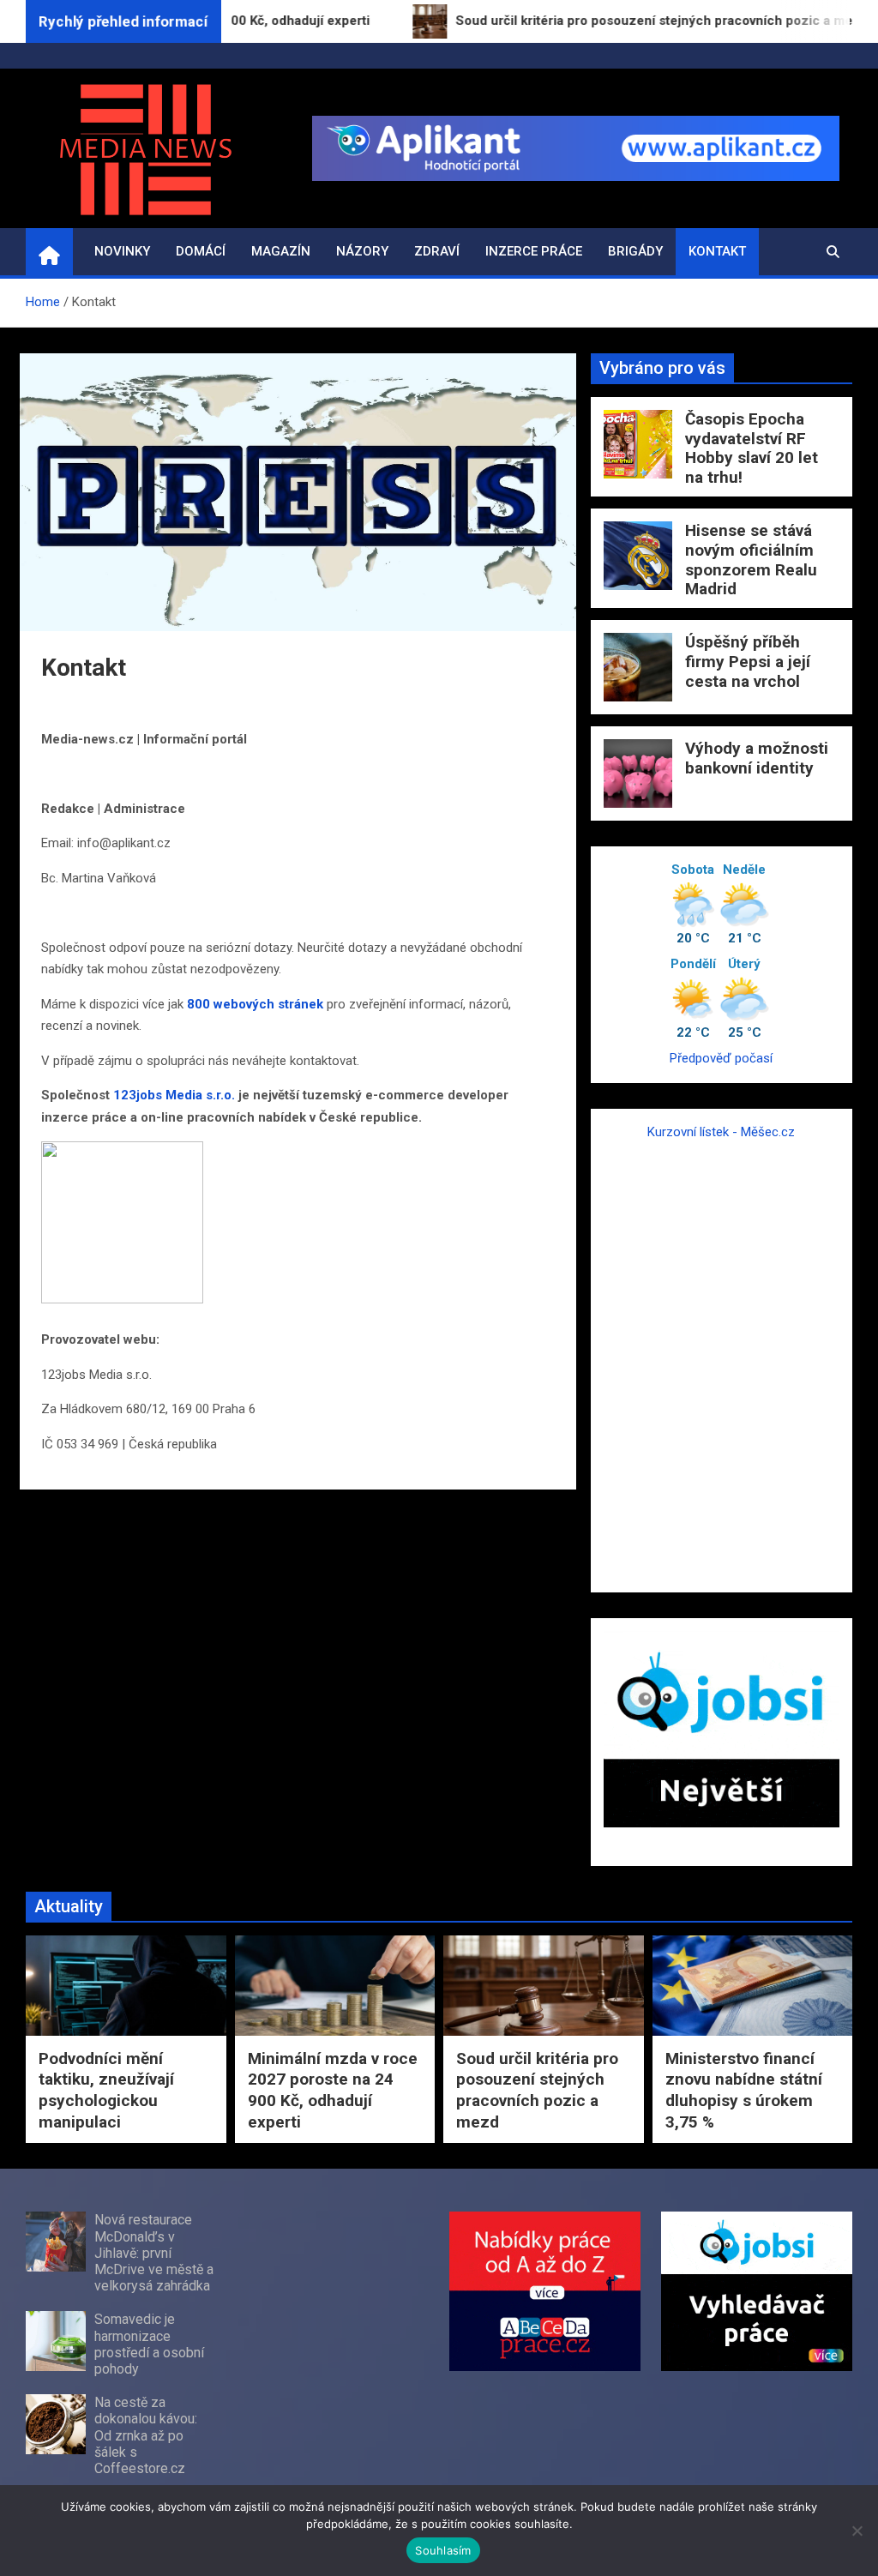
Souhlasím (443, 2550)
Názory (362, 251)
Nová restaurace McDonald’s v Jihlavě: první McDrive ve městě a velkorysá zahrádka (154, 2253)
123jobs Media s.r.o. (174, 1095)
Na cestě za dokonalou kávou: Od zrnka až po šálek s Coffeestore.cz (146, 2435)
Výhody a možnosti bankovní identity (757, 758)
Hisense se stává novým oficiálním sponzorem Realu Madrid (751, 560)
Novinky (122, 251)
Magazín (281, 251)
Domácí (201, 251)
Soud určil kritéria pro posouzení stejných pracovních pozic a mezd (537, 2090)
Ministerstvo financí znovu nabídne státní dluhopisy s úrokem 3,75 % (744, 2090)
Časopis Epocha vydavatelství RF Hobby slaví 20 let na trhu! (752, 448)
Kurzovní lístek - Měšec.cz (721, 1132)
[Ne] (857, 2531)
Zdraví (437, 251)
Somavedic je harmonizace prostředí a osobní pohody (149, 2344)
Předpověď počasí (721, 1058)
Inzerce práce (534, 251)
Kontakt (717, 251)
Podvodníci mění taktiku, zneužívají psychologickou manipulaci (106, 2090)
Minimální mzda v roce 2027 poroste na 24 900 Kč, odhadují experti (333, 2090)
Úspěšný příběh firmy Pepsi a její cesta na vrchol (748, 662)
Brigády (635, 251)
